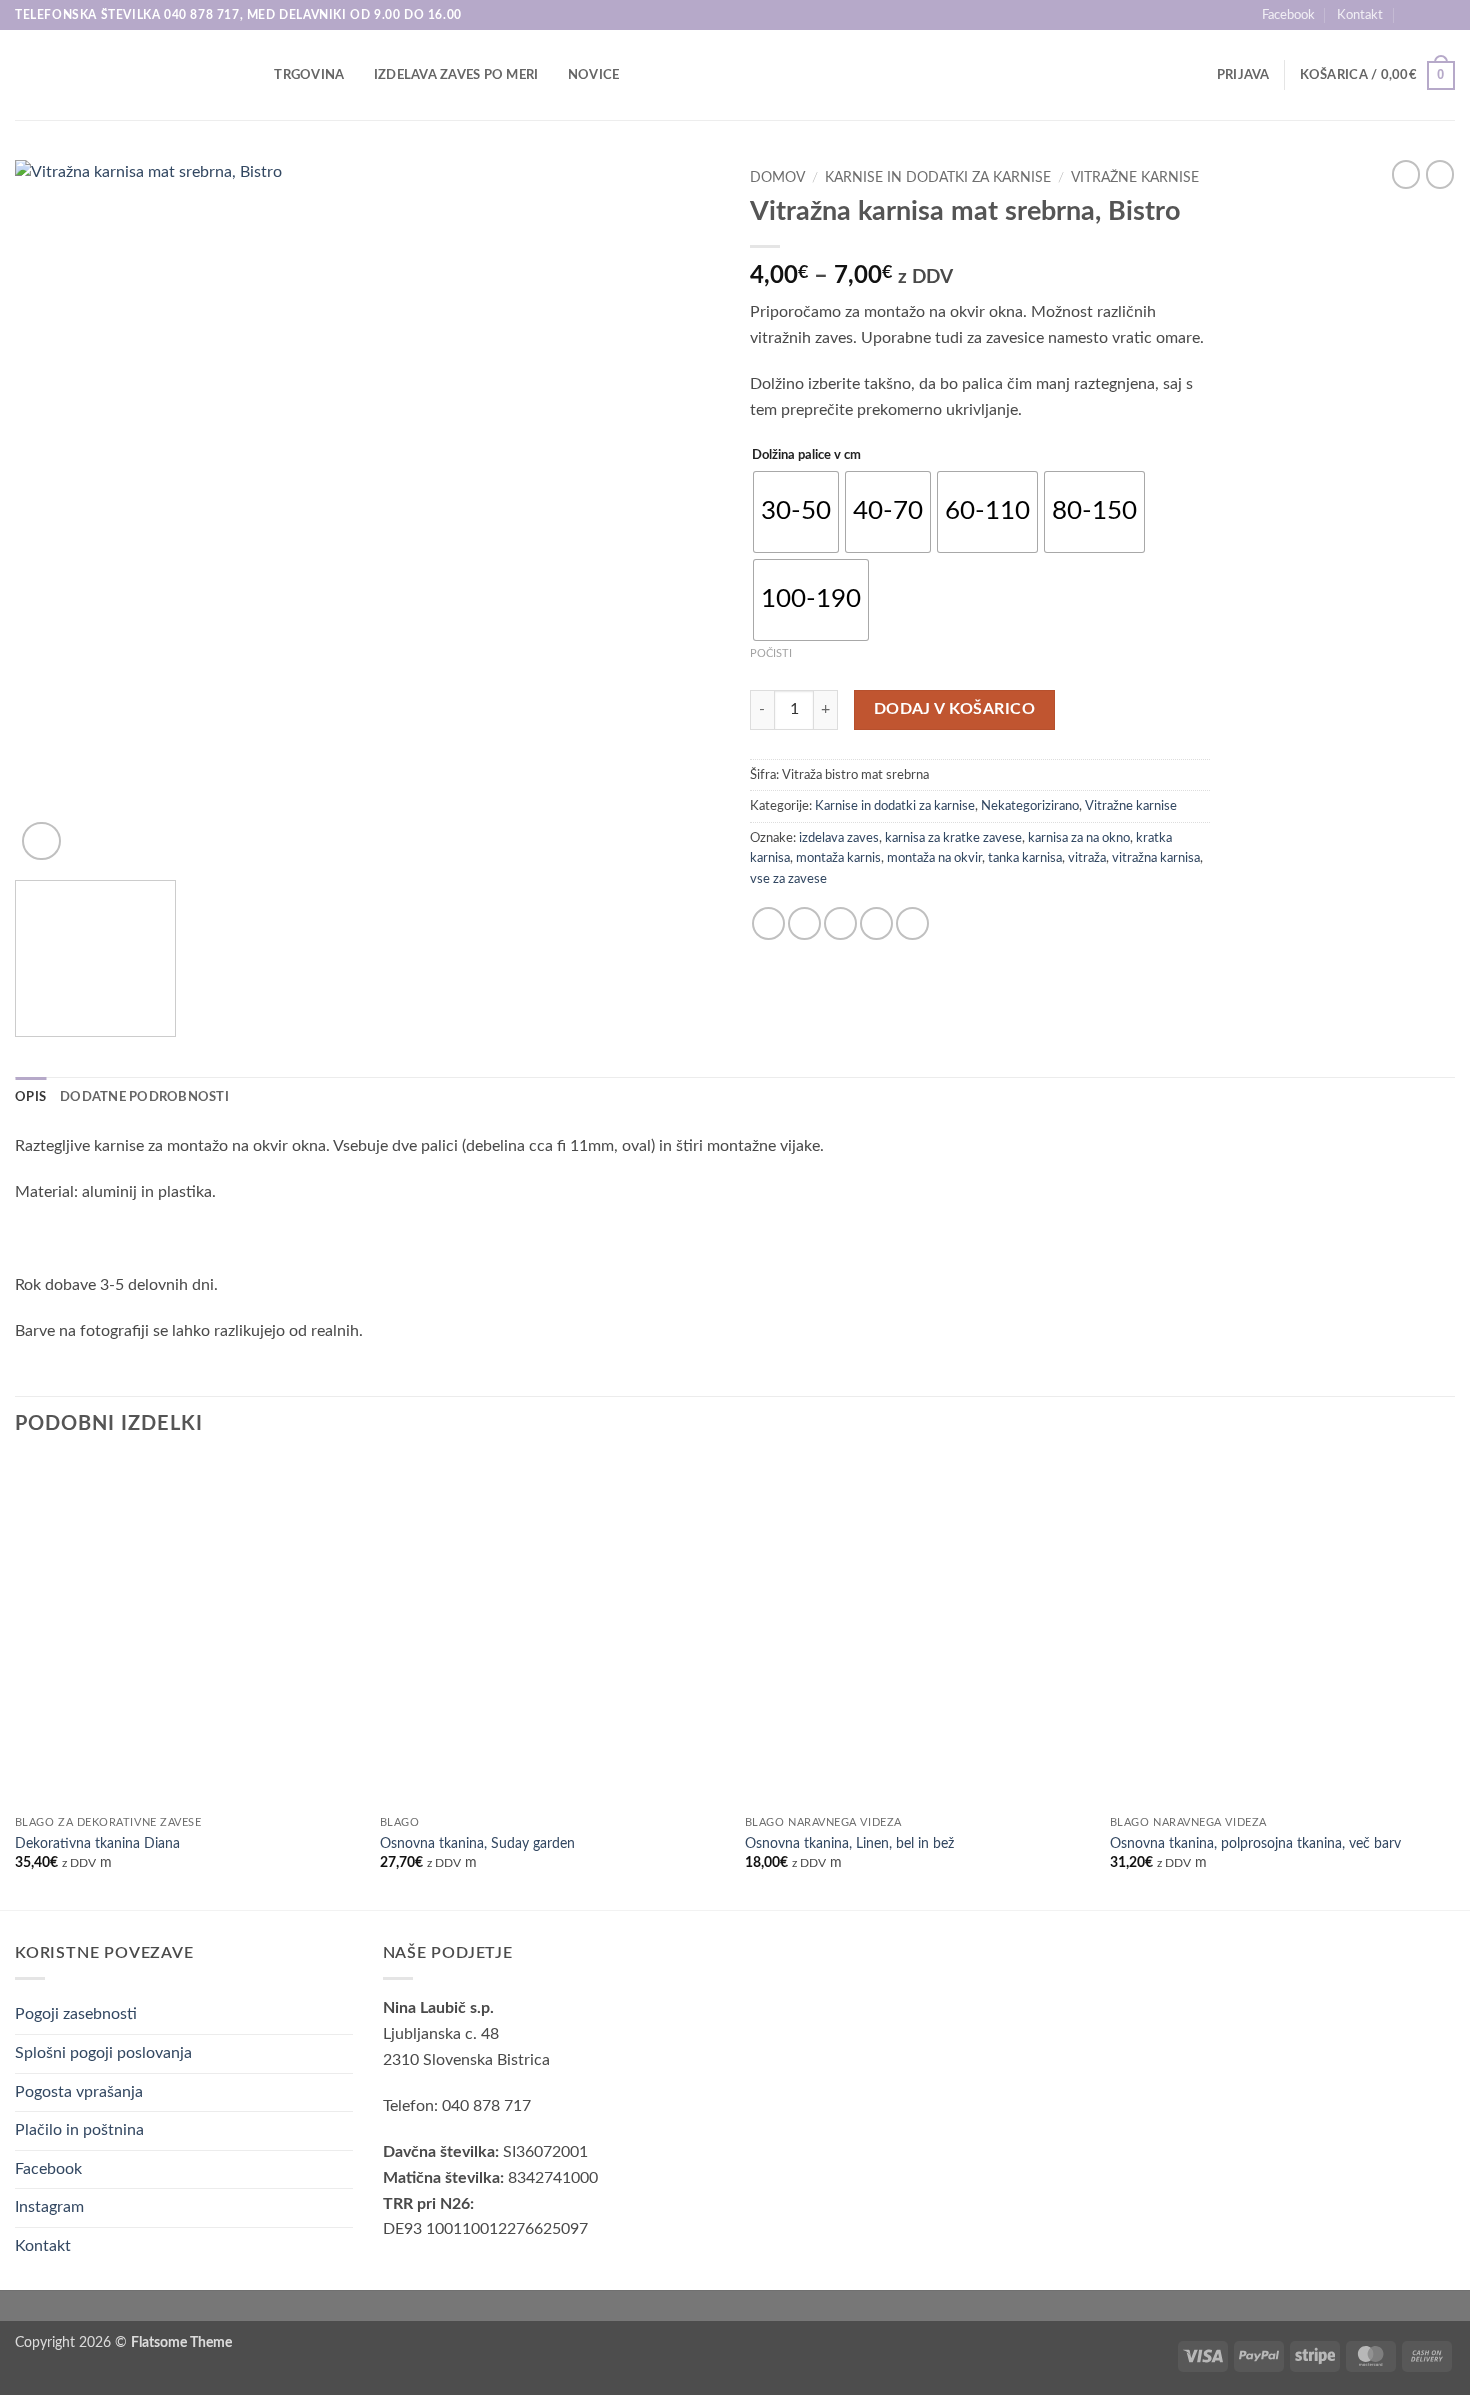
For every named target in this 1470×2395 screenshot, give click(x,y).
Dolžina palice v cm (806, 455)
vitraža (1087, 858)
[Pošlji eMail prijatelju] (840, 923)
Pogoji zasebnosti (76, 2014)
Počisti (771, 653)
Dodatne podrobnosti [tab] (144, 1097)
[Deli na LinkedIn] (912, 923)
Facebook (1288, 15)
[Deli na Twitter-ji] (804, 923)
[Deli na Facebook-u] (768, 923)
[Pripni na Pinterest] (876, 923)
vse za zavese (788, 879)
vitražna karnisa (1156, 858)
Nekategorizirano (1030, 806)
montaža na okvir (934, 858)
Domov (777, 178)
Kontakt (1360, 15)
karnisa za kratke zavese (953, 838)
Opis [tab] (30, 1097)
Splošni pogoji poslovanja (103, 2053)
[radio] (796, 512)
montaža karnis (838, 858)
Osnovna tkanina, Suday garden (477, 1843)
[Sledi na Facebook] (1426, 15)
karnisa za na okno (1079, 838)
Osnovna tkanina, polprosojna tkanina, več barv (1255, 1843)
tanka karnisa (1025, 858)
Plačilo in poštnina (79, 2130)
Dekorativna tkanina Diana (97, 1843)
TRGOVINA (309, 75)
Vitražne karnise (1135, 178)
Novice (594, 75)
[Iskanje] (252, 75)
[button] (1243, 75)
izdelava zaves (839, 838)
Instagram (49, 2207)
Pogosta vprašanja (79, 2092)
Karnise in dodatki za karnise (938, 178)
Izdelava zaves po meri (456, 75)
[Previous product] (1440, 174)
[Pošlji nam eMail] (1445, 15)
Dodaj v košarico (954, 709)
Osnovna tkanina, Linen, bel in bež (849, 1843)
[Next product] (1406, 174)
